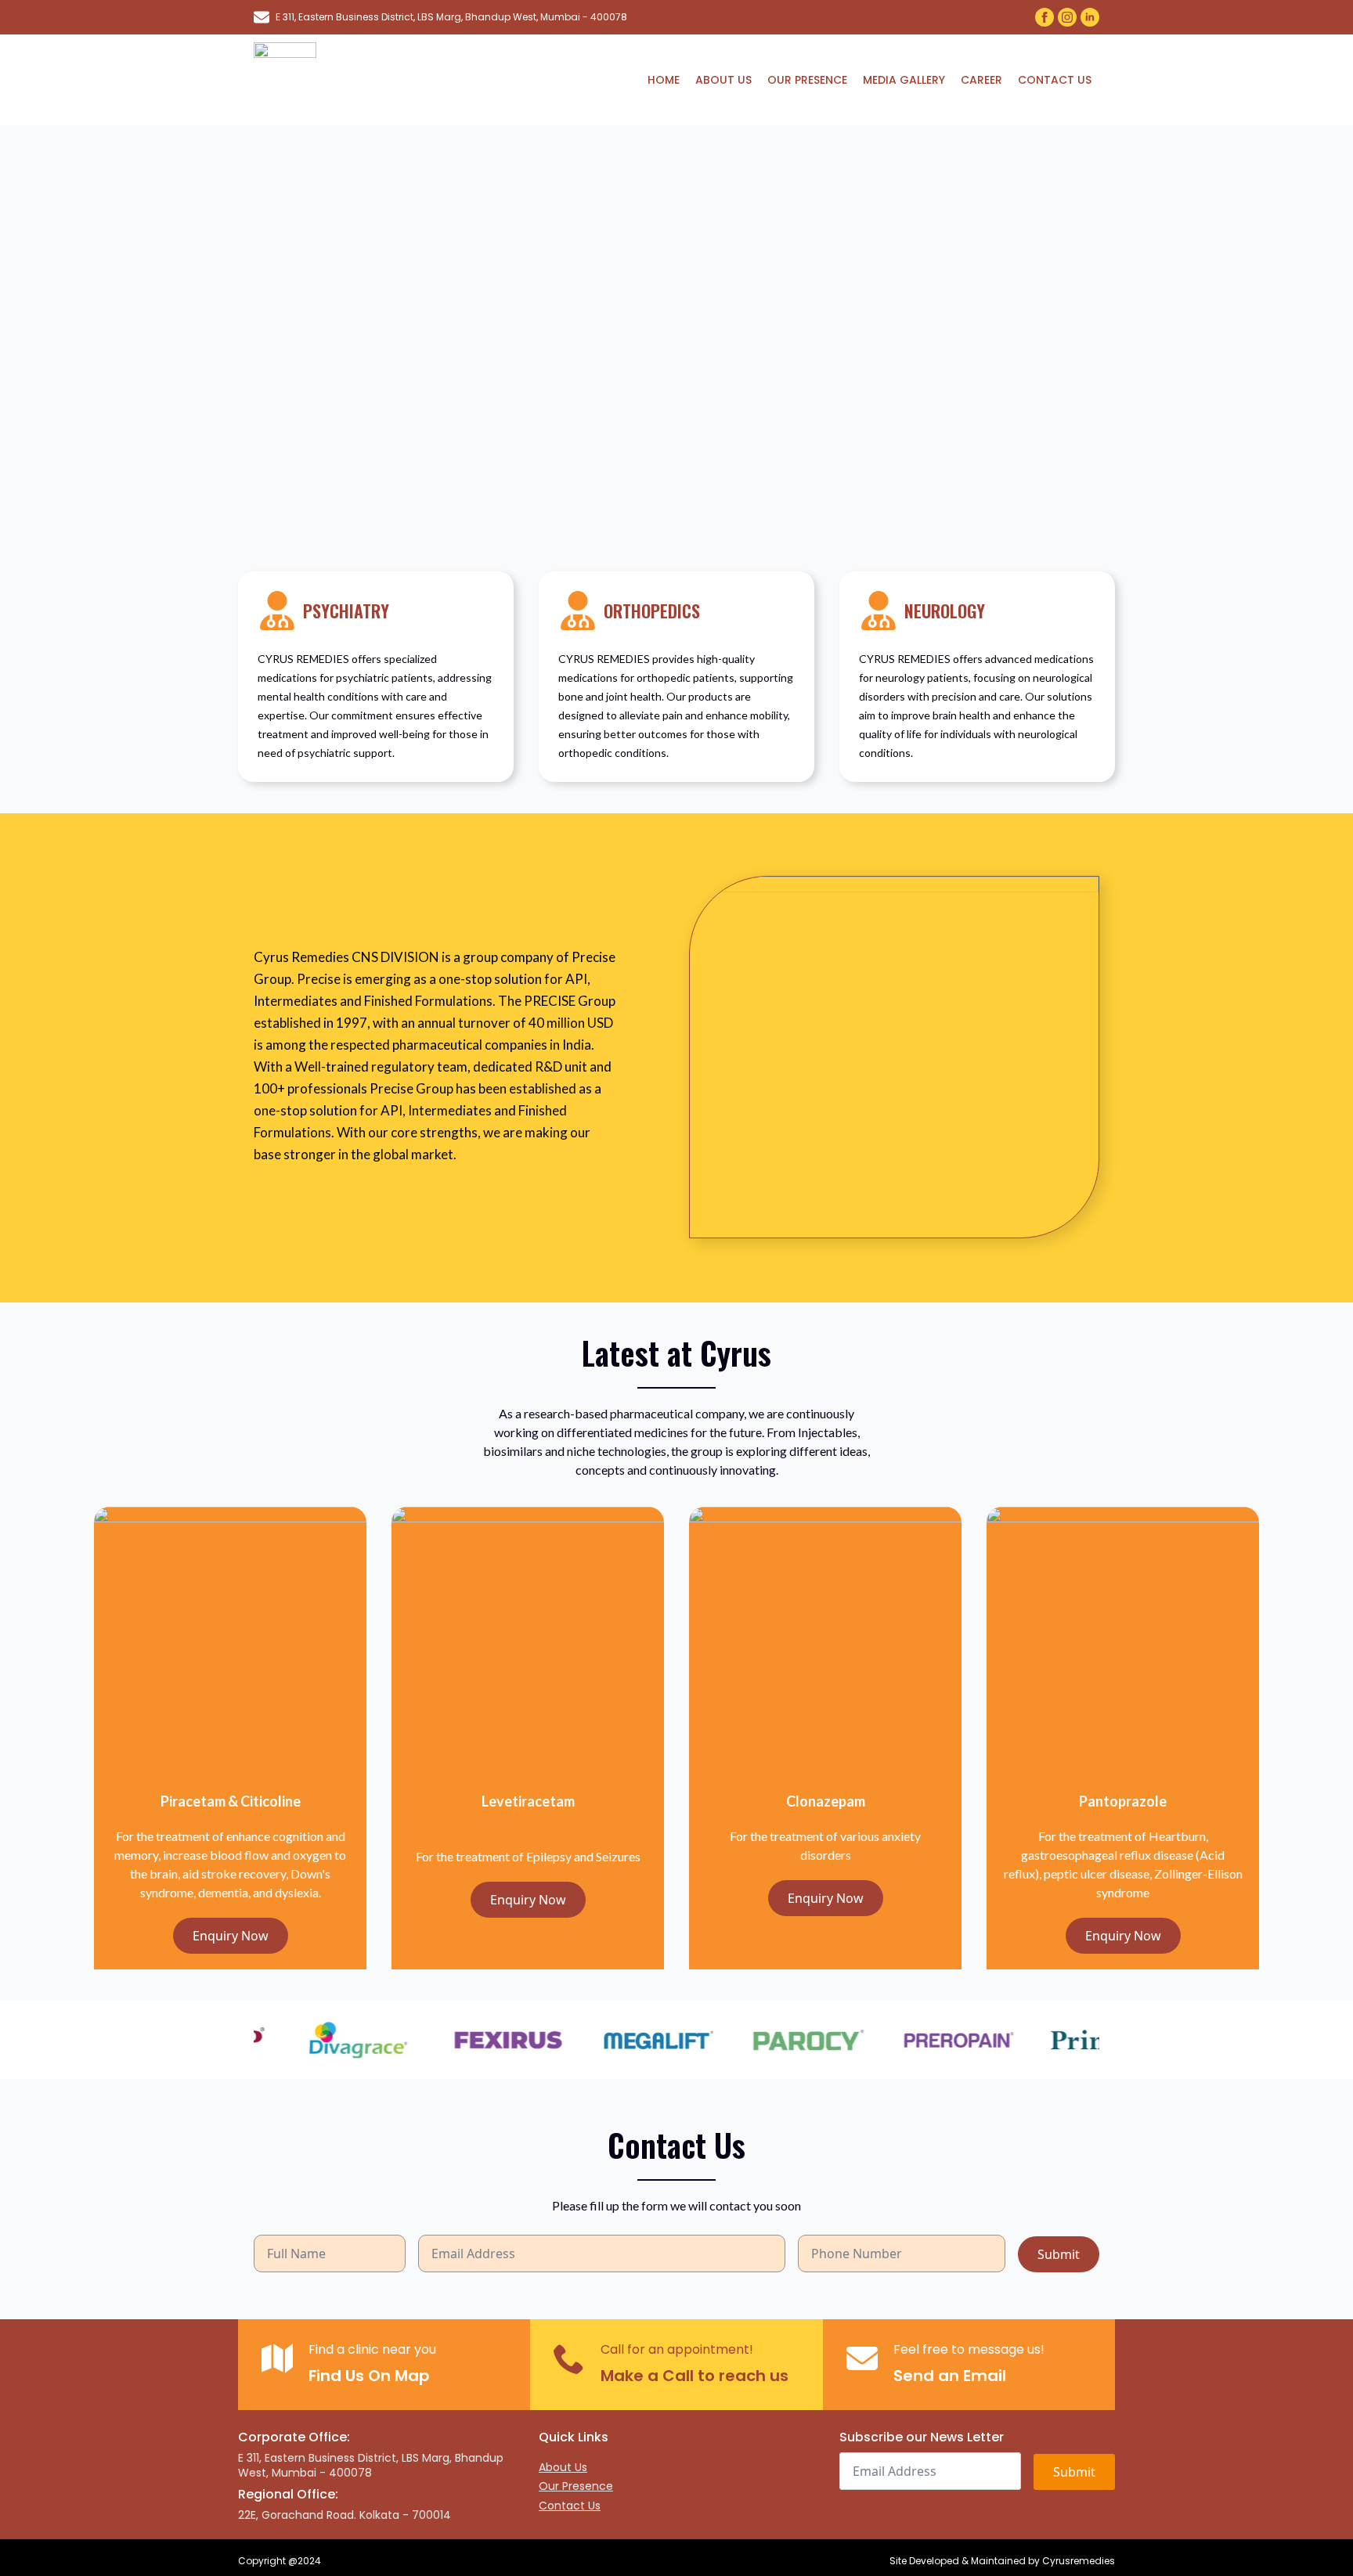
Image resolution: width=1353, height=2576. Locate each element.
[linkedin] (1090, 17)
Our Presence (807, 80)
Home (664, 80)
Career (981, 80)
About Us (723, 80)
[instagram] (1067, 17)
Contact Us (1055, 80)
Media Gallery (904, 80)
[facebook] (1045, 17)
